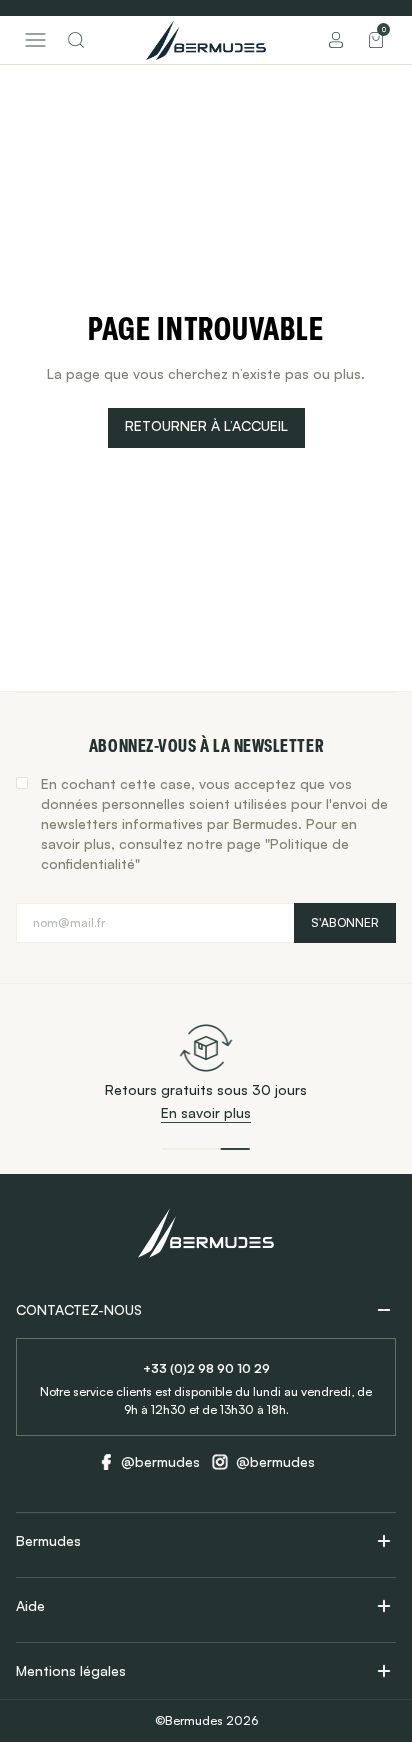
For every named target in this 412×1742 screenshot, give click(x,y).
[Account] (336, 40)
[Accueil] (206, 40)
